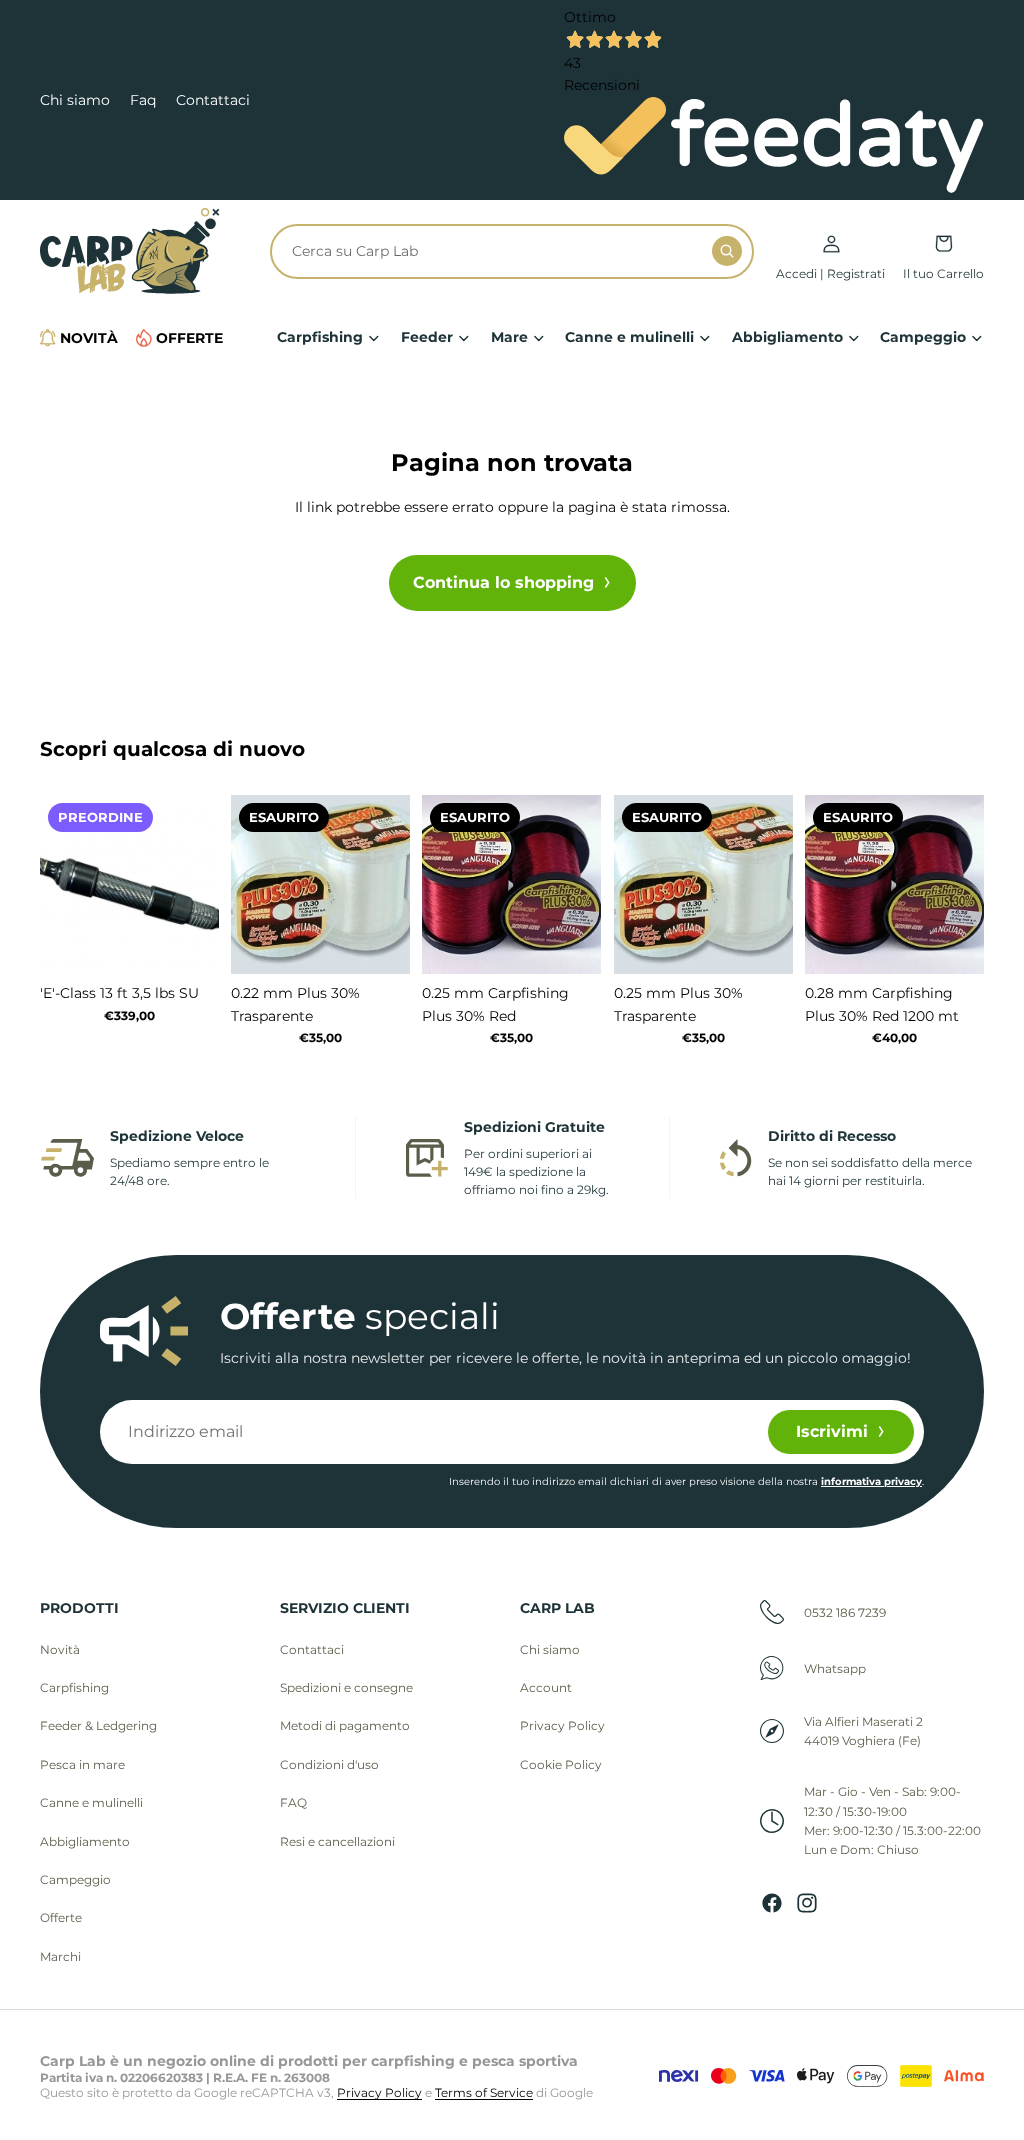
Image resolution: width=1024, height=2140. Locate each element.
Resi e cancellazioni (337, 1841)
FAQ (293, 1802)
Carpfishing (74, 1687)
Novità (60, 1649)
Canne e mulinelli (91, 1802)
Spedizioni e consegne (346, 1687)
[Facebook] (772, 1903)
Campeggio (75, 1879)
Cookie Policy (561, 1764)
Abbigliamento (85, 1841)
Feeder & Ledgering (98, 1725)
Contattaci (213, 100)
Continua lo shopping (503, 582)
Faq (143, 100)
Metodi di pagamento (345, 1725)
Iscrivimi (832, 1431)
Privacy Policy (562, 1725)
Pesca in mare (82, 1764)
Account (546, 1687)
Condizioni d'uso (329, 1764)
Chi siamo (75, 100)
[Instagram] (807, 1903)
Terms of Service (484, 2092)
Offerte (61, 1917)
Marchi (60, 1956)
